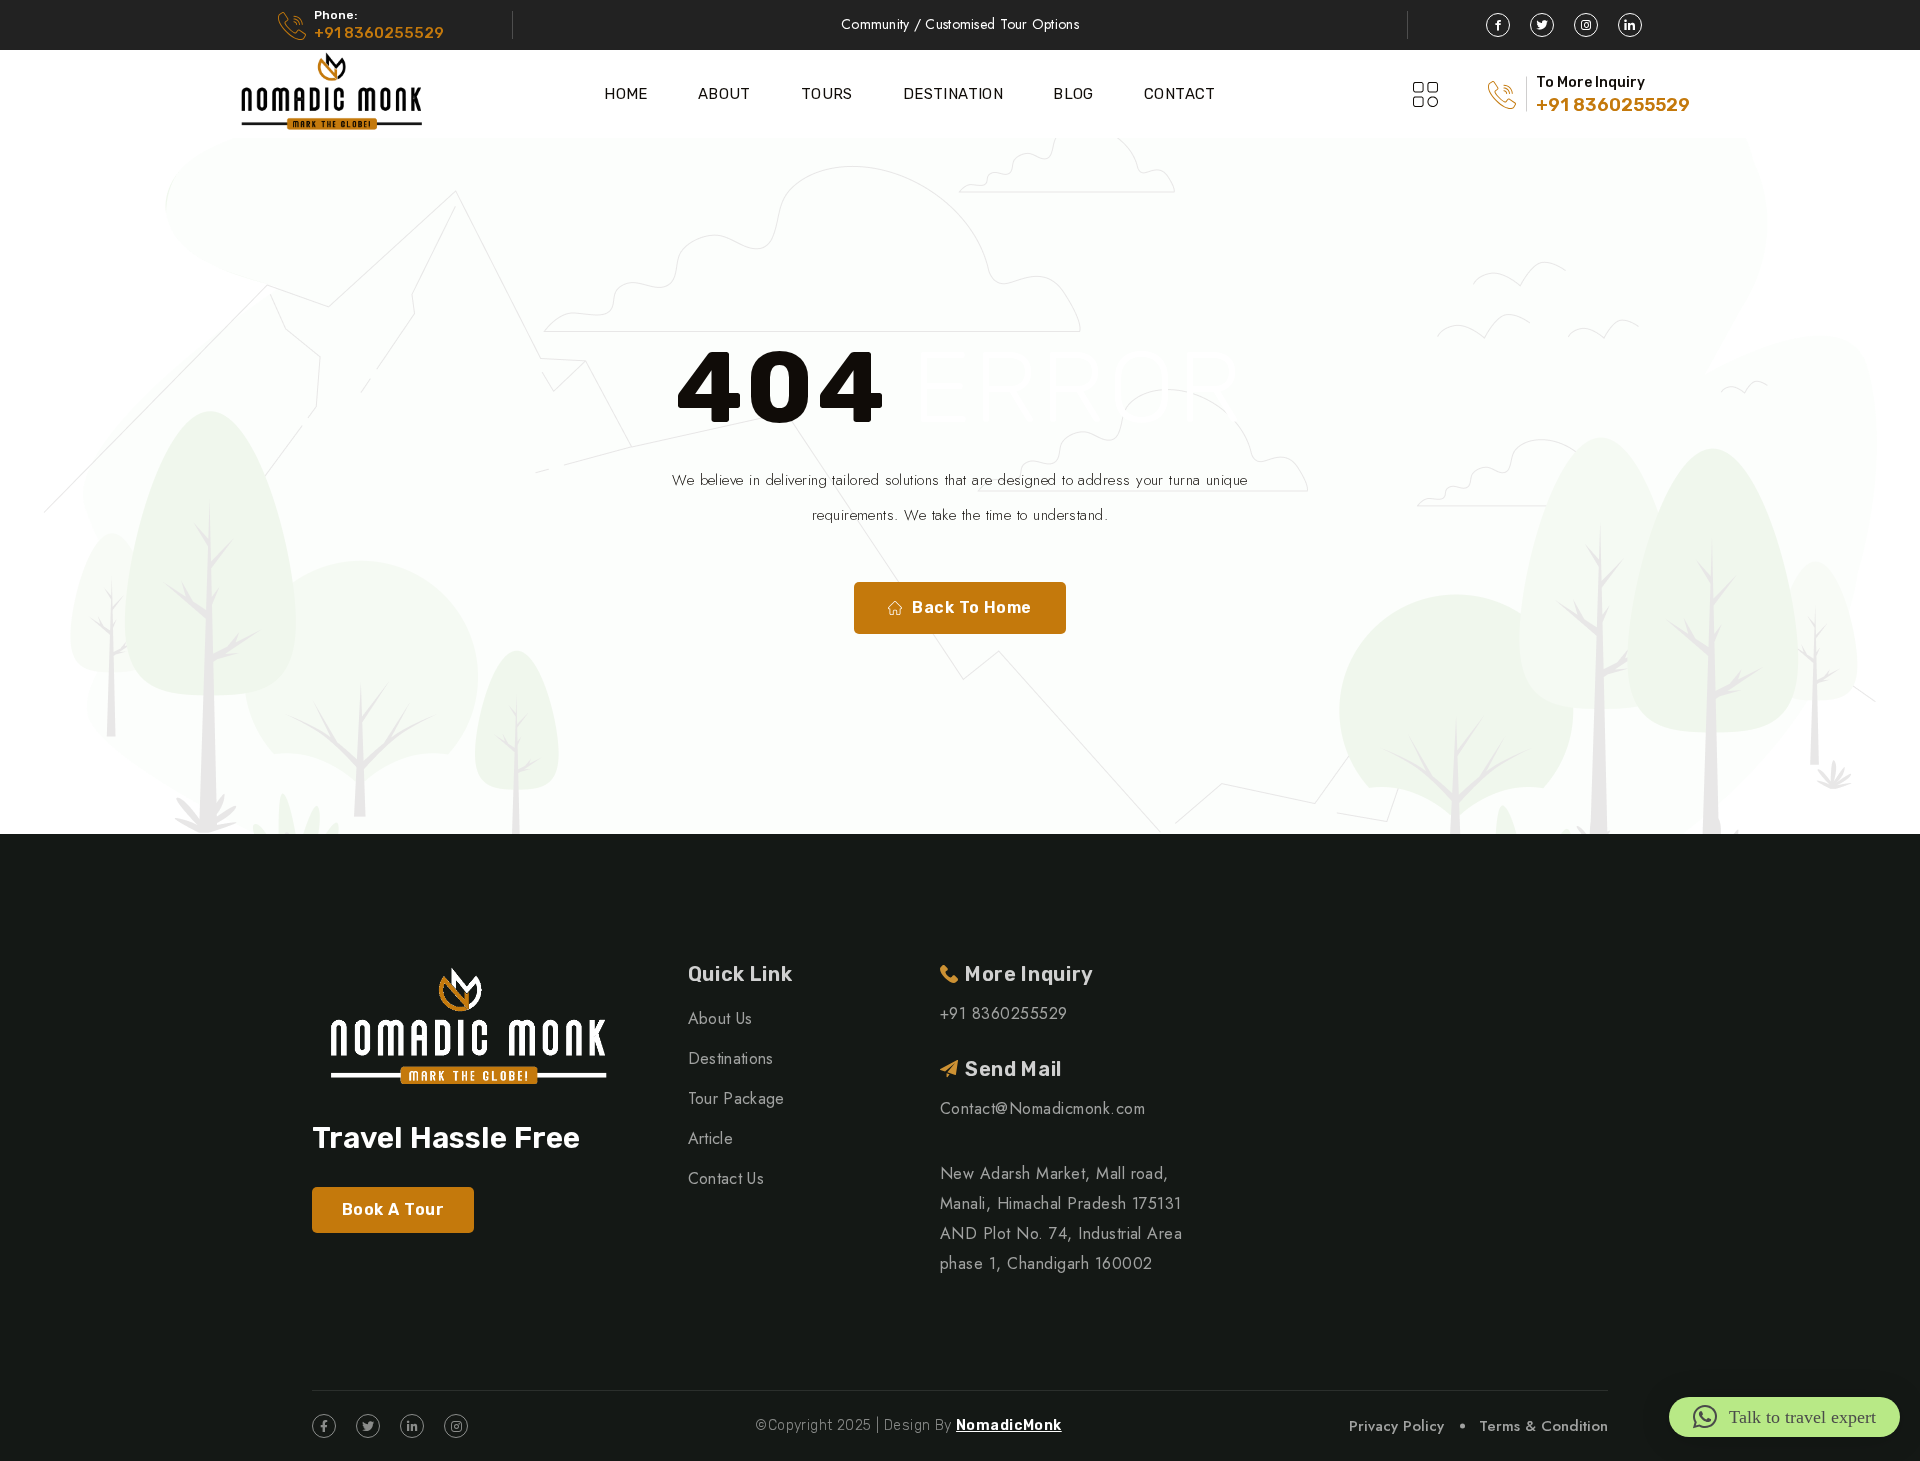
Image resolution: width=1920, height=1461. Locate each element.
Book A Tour (393, 1209)
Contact (1180, 94)
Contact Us (726, 1178)
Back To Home (972, 607)
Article (710, 1138)
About (724, 94)
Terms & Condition (1543, 1426)
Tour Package (736, 1098)
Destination (953, 94)
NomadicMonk (1009, 1425)
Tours (827, 94)
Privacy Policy (1396, 1426)
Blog (1073, 94)
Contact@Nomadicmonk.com (1042, 1108)
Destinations (731, 1058)
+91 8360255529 (379, 33)
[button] (1784, 1417)
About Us (720, 1018)
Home (626, 94)
